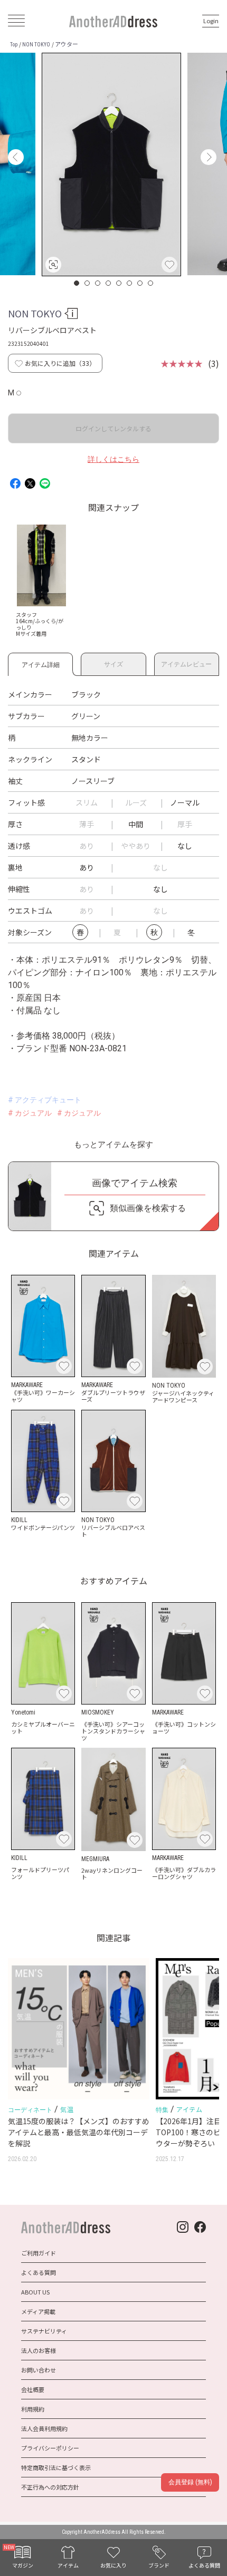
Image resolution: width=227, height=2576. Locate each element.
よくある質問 (39, 2272)
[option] (111, 164)
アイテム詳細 (41, 663)
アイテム (189, 2109)
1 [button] (77, 283)
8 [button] (151, 283)
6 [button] (130, 283)
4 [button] (109, 283)
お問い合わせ (39, 2370)
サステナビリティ (44, 2331)
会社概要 (33, 2389)
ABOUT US (35, 2292)
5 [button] (119, 283)
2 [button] (88, 283)
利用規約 (33, 2409)
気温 (67, 2109)
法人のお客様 (39, 2350)
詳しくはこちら (113, 459)
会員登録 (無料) (190, 2482)
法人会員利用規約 (44, 2428)
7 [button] (140, 283)
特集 (162, 2110)
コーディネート (30, 2110)
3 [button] (98, 283)
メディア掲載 (38, 2311)
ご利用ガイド (39, 2253)
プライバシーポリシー (50, 2448)
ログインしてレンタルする (113, 428)
